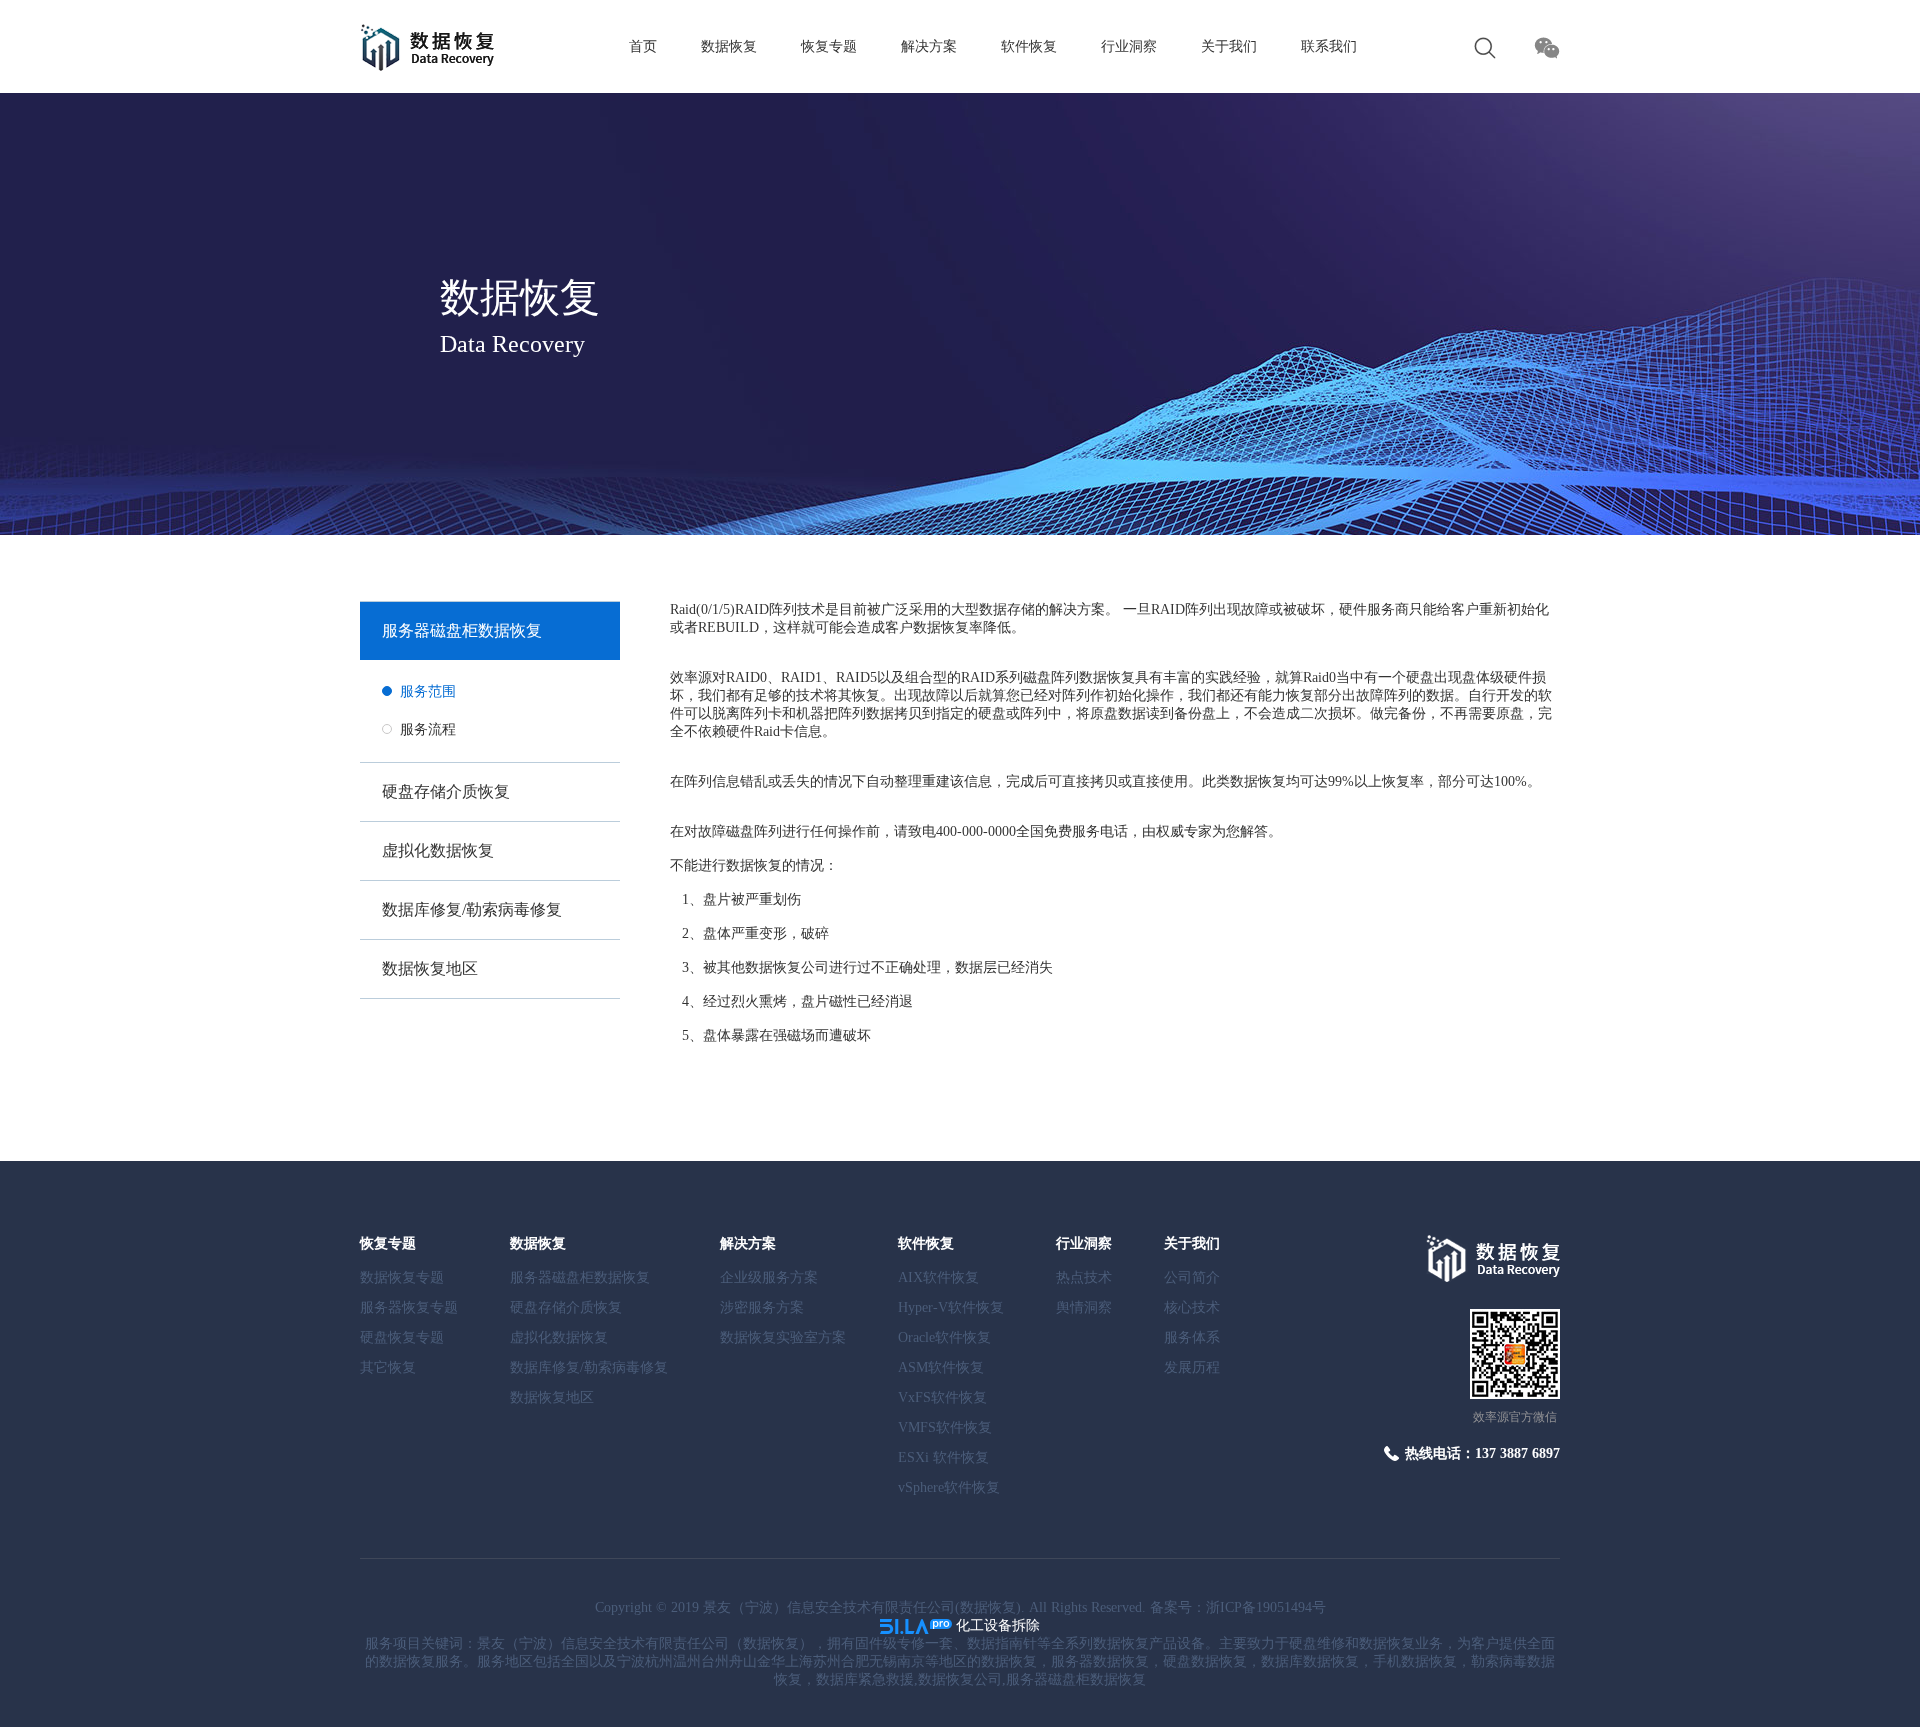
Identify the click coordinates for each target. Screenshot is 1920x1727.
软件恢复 (1029, 46)
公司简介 (1192, 1277)
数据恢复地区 (430, 968)
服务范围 (428, 691)
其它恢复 (388, 1367)
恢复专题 (829, 46)
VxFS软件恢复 (942, 1397)
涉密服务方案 (762, 1307)
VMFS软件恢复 (945, 1427)
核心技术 (1192, 1307)
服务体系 (1192, 1337)
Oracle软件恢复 (944, 1337)
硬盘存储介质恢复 (446, 791)
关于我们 (1229, 46)
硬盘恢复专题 (402, 1337)
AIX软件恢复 (938, 1277)
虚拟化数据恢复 (438, 850)
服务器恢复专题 (409, 1307)
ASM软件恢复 (941, 1367)
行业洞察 (1129, 46)
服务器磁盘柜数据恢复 (462, 630)
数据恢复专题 (402, 1277)
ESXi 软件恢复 (943, 1457)
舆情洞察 (1084, 1307)
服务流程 (428, 729)
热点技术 (1084, 1277)
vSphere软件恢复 (949, 1487)
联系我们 (1329, 46)
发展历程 (1192, 1367)
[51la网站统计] (916, 1625)
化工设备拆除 (998, 1625)
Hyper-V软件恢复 (951, 1307)
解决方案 (929, 46)
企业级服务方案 (769, 1277)
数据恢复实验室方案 (783, 1337)
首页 (643, 46)
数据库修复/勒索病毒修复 (472, 909)
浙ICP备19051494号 (1266, 1607)
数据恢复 (729, 46)
